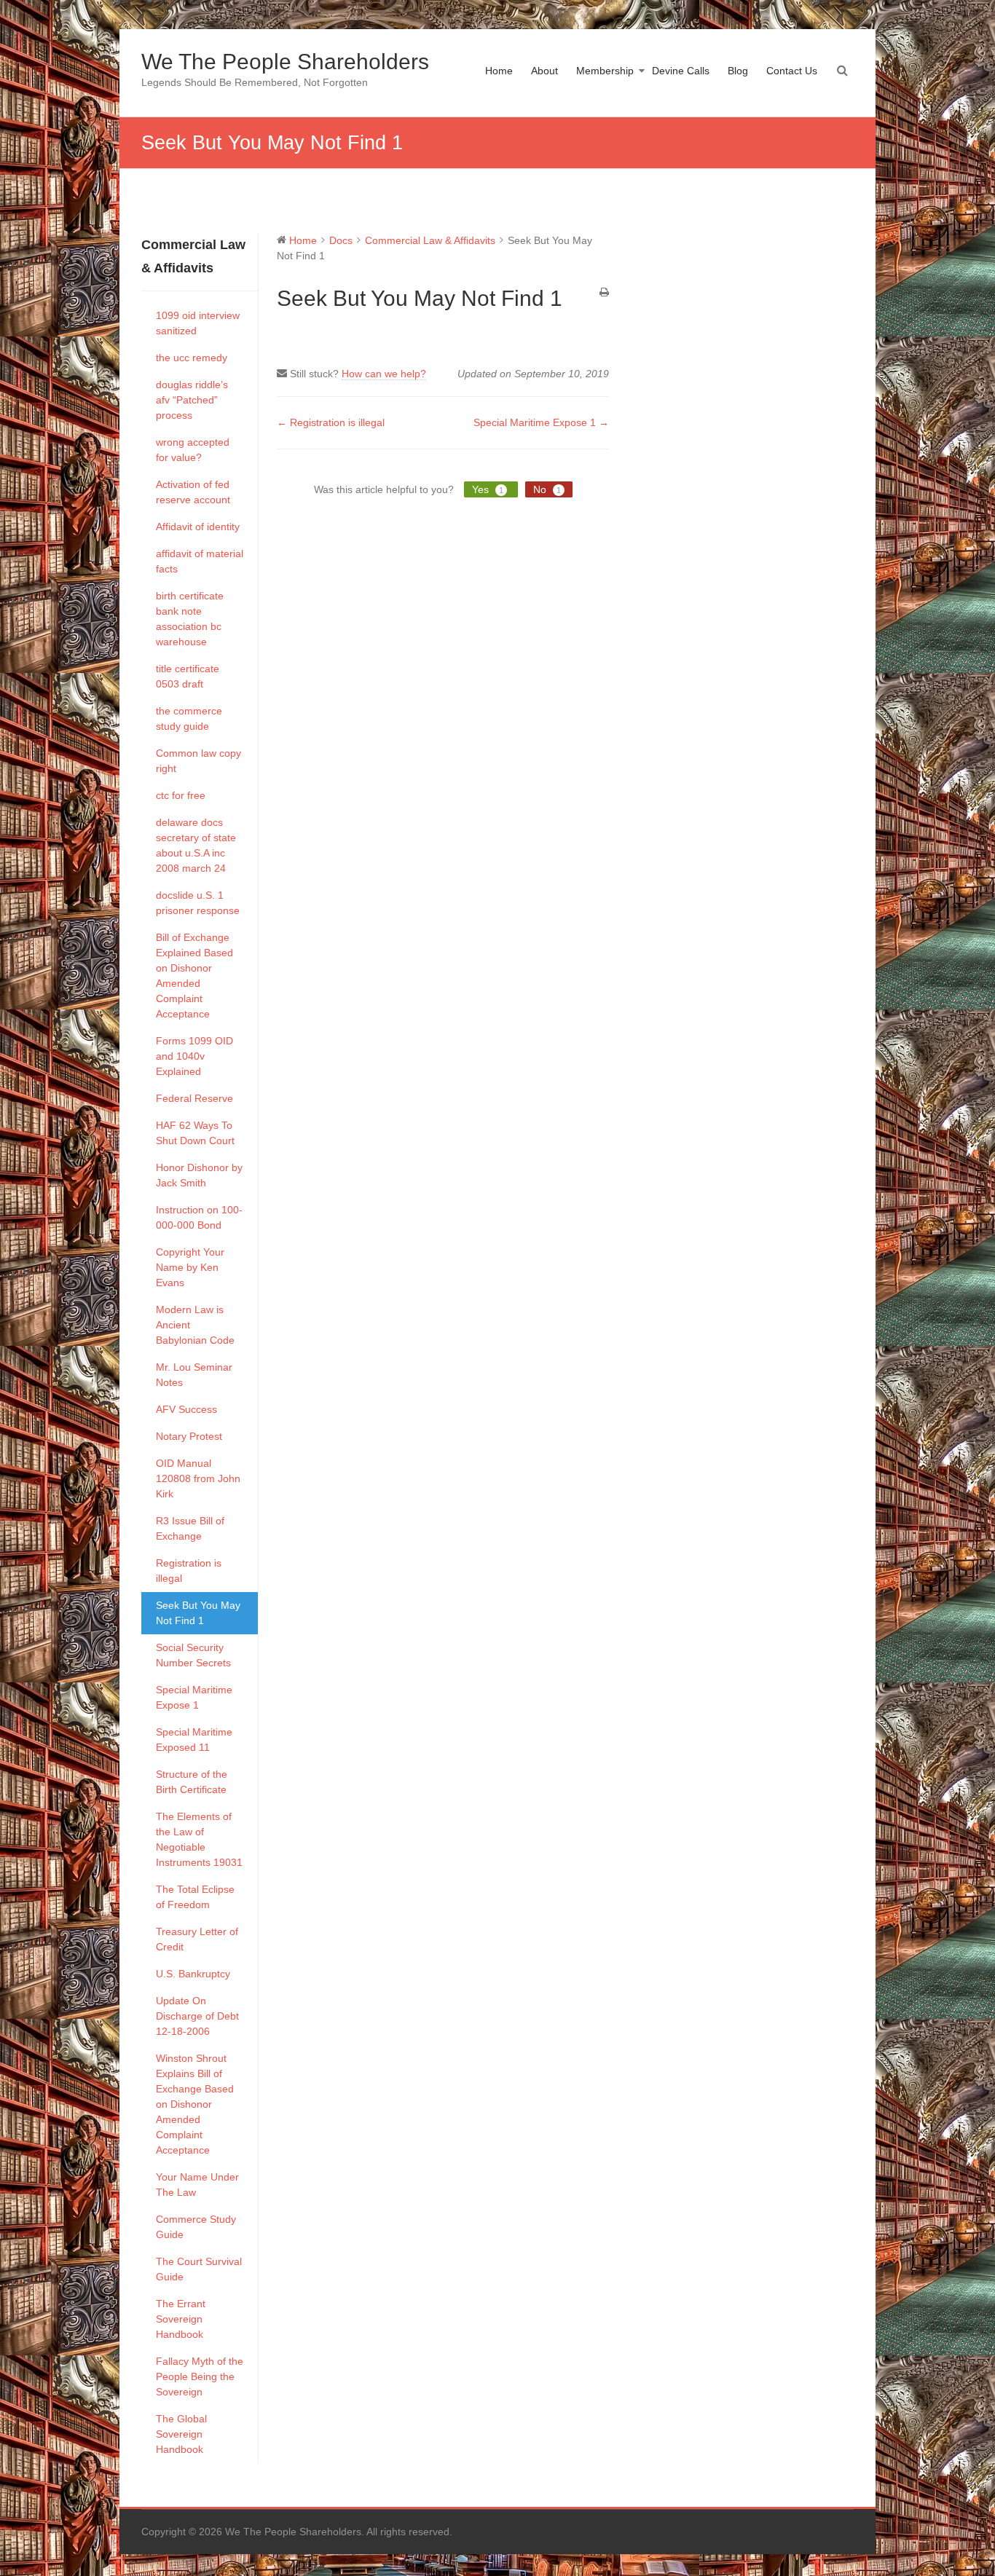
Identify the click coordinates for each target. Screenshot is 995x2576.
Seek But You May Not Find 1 (198, 1613)
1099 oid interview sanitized (198, 323)
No (547, 489)
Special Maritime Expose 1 (194, 1697)
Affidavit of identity (198, 527)
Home (499, 71)
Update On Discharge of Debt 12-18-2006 (197, 2016)
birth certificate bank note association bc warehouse (190, 619)
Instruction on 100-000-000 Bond (199, 1217)
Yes (488, 489)
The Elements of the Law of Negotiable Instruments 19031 (199, 1839)
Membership (605, 71)
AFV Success (186, 1409)
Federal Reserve (194, 1098)
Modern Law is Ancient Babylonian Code (195, 1325)
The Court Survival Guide (199, 2269)
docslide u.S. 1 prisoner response (198, 903)
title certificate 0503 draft (188, 676)
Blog (738, 71)
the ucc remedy (192, 358)
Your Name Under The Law (197, 2185)
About (544, 71)
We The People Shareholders (285, 62)
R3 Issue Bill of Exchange (190, 1528)
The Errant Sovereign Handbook (181, 2319)
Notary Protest (189, 1436)
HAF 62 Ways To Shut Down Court (195, 1133)
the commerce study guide (189, 718)
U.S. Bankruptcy (193, 1974)
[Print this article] (604, 293)
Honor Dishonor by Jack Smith (199, 1175)
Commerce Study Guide (196, 2227)
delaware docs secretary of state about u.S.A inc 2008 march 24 (196, 845)
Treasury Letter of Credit (197, 1939)
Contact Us (792, 71)
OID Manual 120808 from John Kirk (198, 1478)
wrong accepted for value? (193, 450)
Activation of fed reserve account (193, 492)
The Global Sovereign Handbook (181, 2434)
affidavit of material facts (200, 561)
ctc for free (181, 795)
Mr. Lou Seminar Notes (194, 1375)
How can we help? (384, 374)
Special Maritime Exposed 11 (194, 1740)
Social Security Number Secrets (193, 1655)
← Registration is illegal (331, 422)
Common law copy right (198, 761)
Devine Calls (681, 71)
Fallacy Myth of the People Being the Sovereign (200, 2376)
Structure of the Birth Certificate (192, 1782)
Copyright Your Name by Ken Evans (190, 1267)
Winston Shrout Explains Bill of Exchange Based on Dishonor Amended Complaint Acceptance (195, 2104)
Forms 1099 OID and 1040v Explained (194, 1056)
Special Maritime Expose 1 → (541, 422)
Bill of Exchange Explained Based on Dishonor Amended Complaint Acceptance (194, 976)
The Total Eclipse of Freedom (195, 1897)
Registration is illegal (189, 1571)
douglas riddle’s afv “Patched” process (192, 400)
